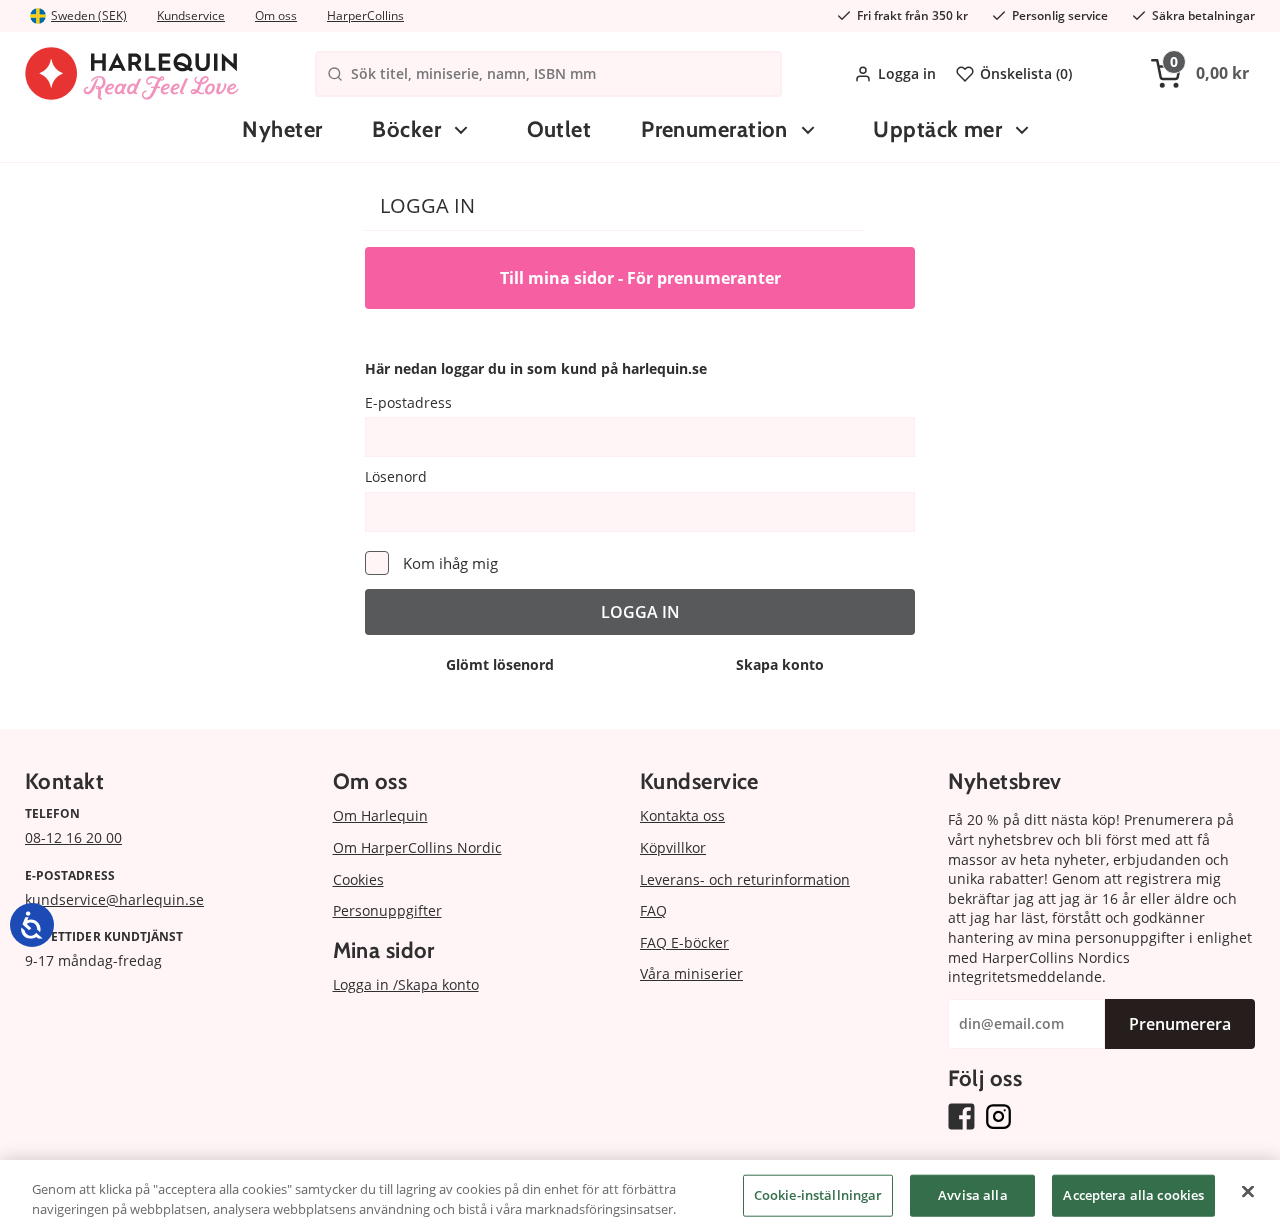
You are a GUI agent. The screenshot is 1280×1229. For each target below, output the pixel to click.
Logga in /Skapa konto (406, 984)
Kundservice (191, 15)
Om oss (276, 15)
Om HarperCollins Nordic (417, 847)
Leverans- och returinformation (745, 879)
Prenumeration (714, 129)
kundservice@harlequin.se (114, 899)
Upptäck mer (937, 129)
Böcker (406, 129)
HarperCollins (365, 15)
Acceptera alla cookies (1133, 1195)
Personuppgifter (387, 910)
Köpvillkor (673, 847)
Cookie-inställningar (818, 1195)
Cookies (358, 879)
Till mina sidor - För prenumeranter (640, 278)
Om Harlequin (380, 815)
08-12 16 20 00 (73, 837)
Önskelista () (1026, 73)
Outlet (559, 129)
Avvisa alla (972, 1195)
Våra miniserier (691, 973)
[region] (640, 1194)
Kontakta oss (682, 815)
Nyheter (282, 129)
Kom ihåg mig (450, 563)
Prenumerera (1180, 1024)
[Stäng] (1248, 1192)
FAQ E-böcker (684, 942)
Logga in (907, 73)
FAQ (653, 910)
